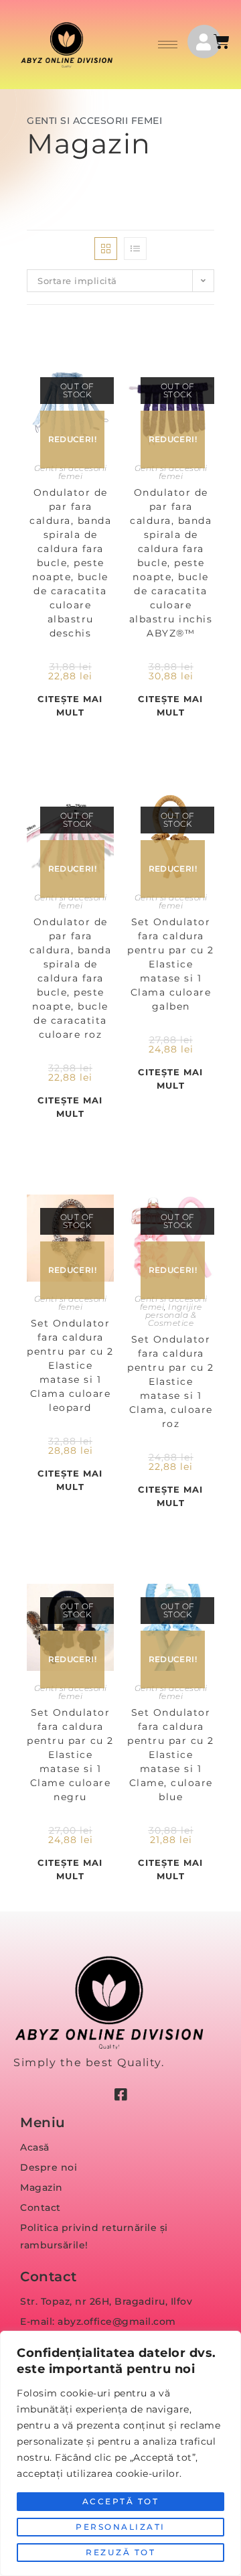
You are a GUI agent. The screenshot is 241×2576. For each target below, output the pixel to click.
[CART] (223, 42)
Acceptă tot (121, 2501)
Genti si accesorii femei (71, 472)
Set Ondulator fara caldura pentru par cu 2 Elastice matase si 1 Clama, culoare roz (171, 1381)
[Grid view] (106, 249)
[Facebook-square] (120, 2095)
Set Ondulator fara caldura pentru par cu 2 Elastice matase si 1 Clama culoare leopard (70, 1365)
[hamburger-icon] (168, 45)
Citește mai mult (70, 705)
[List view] (135, 249)
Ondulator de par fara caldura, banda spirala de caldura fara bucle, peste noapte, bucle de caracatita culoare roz (70, 978)
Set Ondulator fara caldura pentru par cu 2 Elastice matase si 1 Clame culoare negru (70, 1755)
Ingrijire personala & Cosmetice (174, 1315)
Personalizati (120, 2527)
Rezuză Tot (120, 2552)
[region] (120, 2453)
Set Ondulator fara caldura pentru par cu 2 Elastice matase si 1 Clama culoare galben (171, 964)
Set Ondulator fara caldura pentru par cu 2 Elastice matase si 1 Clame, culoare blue (171, 1755)
